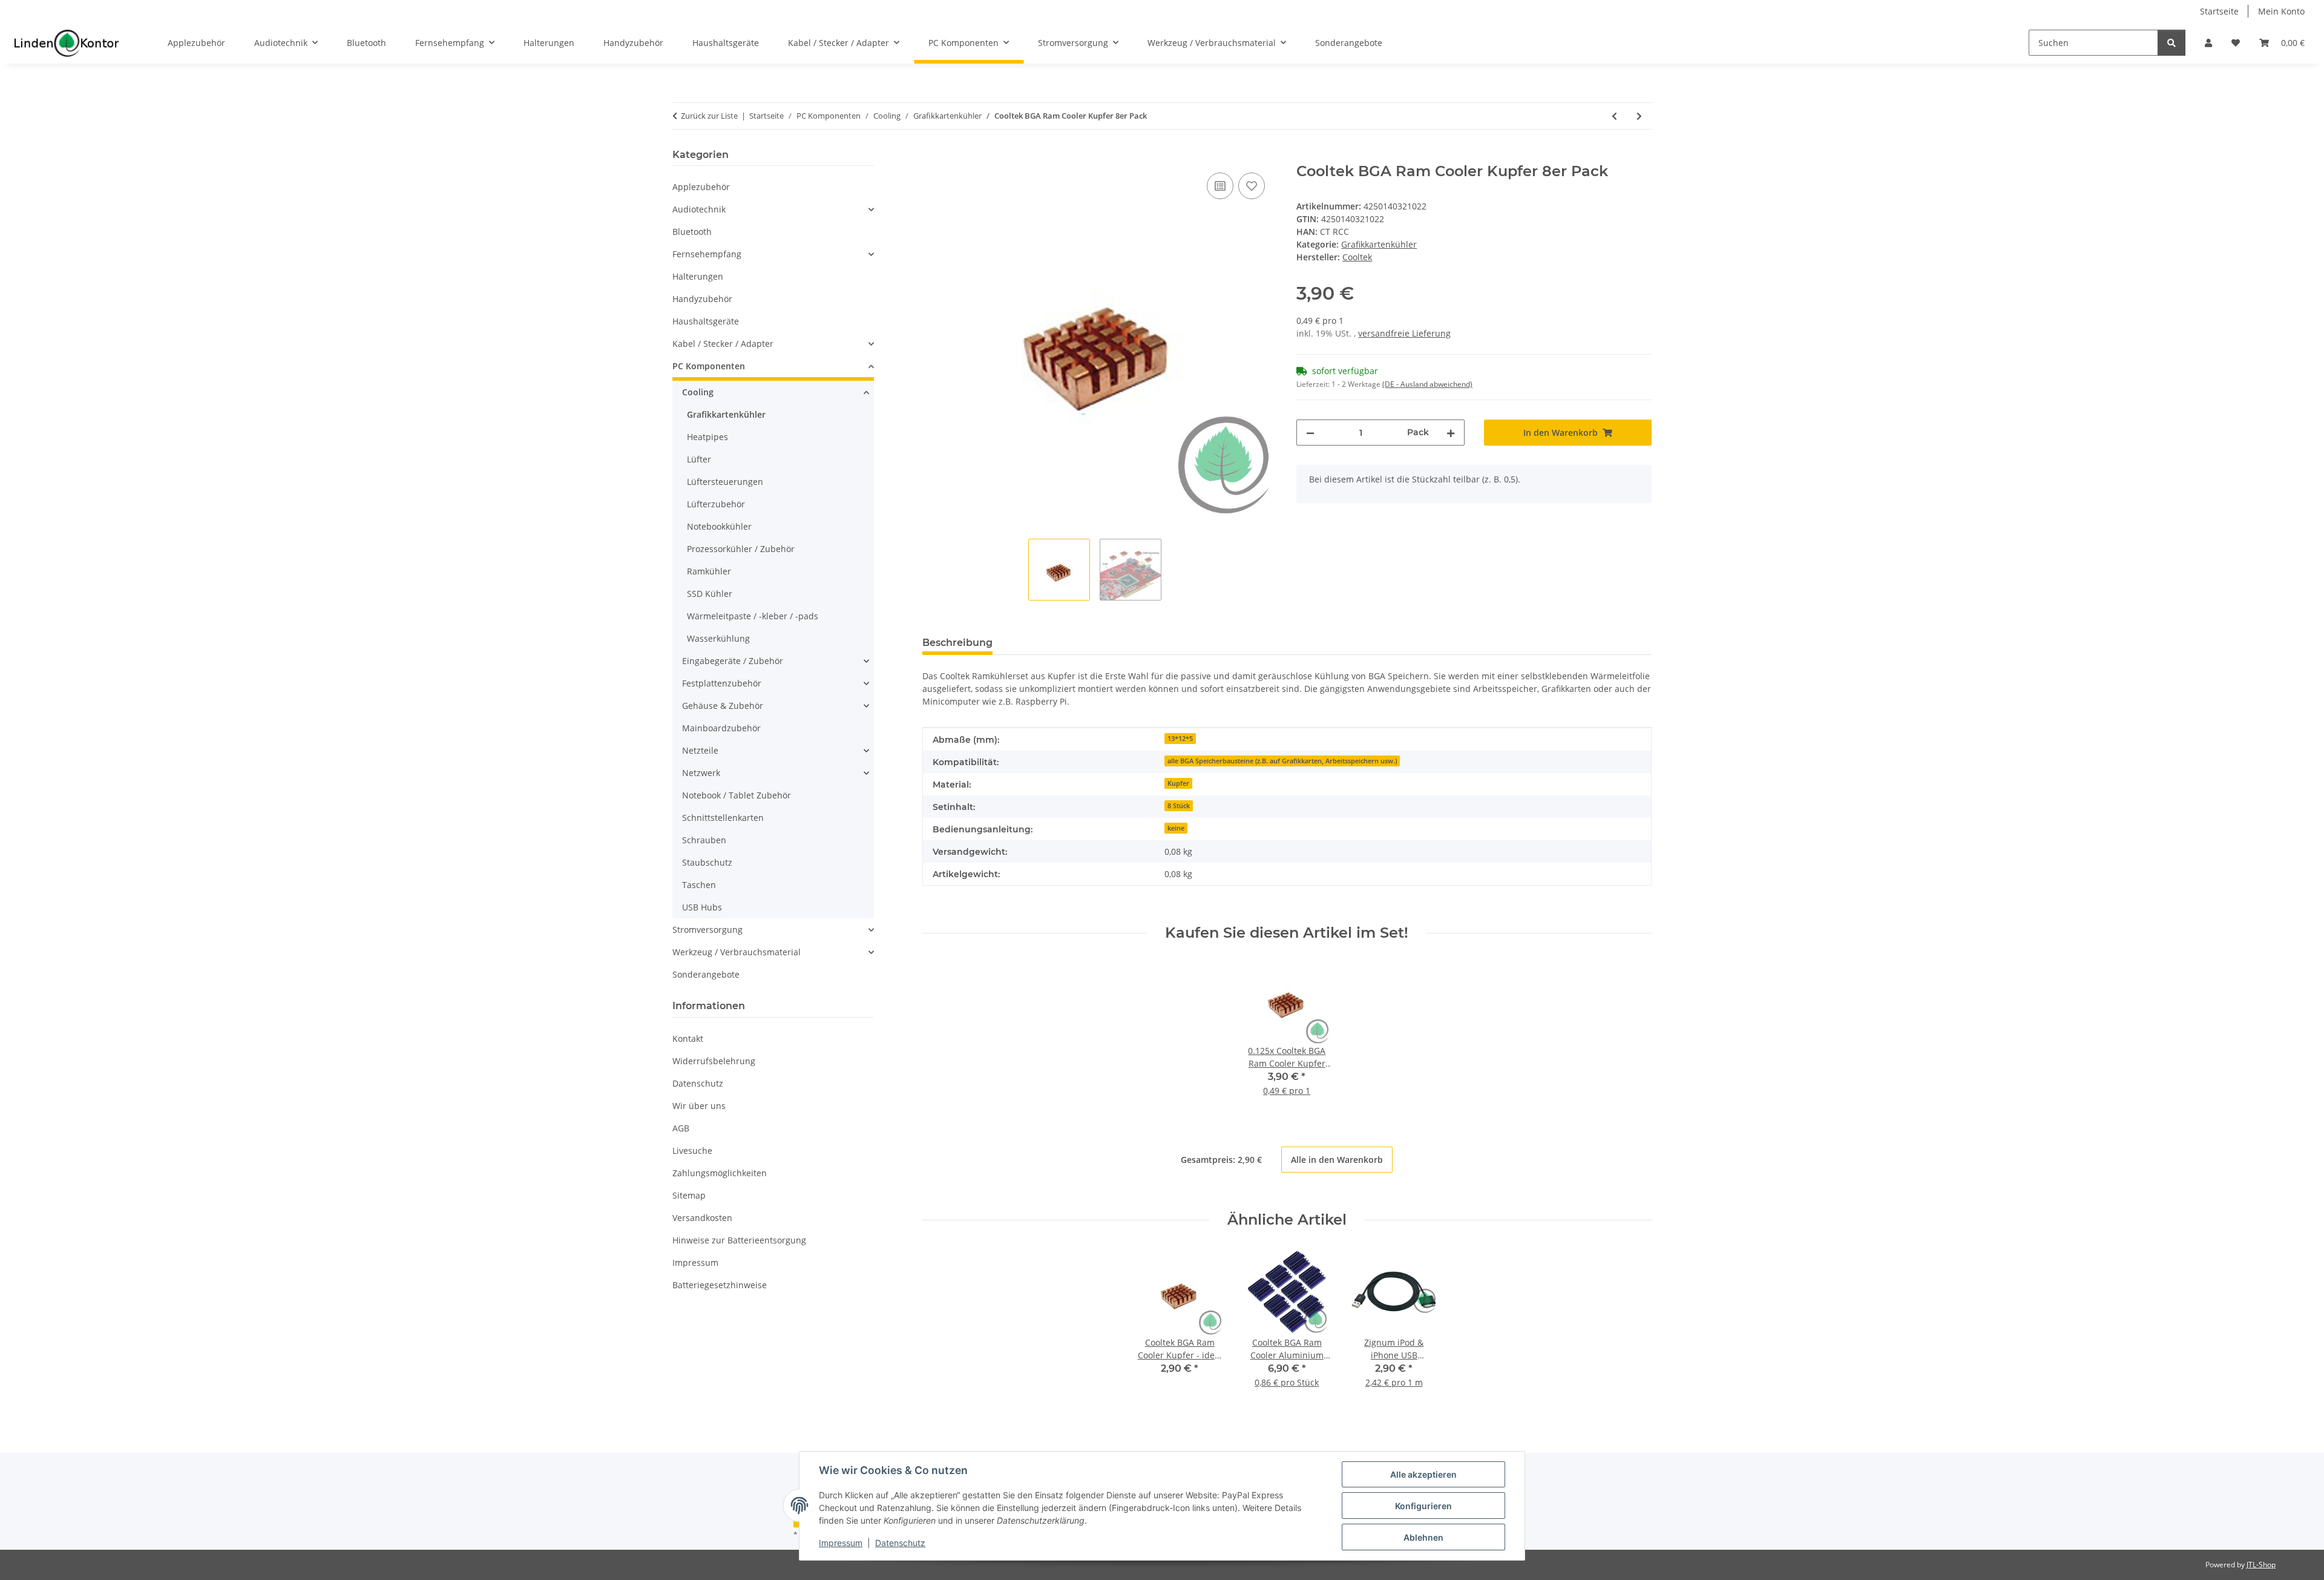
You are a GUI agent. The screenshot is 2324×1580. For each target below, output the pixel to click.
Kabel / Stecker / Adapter (723, 344)
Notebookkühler (719, 526)
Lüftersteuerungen (725, 482)
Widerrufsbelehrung (714, 1061)
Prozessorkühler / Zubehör (741, 549)
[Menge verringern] (1310, 433)
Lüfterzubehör (716, 504)
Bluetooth (692, 232)
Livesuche (692, 1150)
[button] (2208, 43)
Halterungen (698, 276)
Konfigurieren (1423, 1506)
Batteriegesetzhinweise (720, 1285)
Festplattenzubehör (722, 683)
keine (1176, 828)
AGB (681, 1128)
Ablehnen (1423, 1537)
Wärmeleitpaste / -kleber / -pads (753, 616)
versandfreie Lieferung (1404, 333)
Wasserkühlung (718, 638)
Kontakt (688, 1039)
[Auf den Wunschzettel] (1252, 186)
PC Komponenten (709, 366)
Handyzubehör (702, 299)
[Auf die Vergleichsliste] (1220, 186)
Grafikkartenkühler (1379, 244)
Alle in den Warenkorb (1337, 1160)
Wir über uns (699, 1106)
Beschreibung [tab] (957, 643)
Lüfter (699, 459)
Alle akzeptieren (1423, 1474)
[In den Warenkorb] (932, 156)
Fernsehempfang (707, 254)
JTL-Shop (2261, 1565)
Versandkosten (702, 1218)
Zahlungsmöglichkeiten (720, 1173)
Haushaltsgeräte (706, 321)
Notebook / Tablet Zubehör (737, 795)
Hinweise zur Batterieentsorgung (739, 1240)
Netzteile (700, 750)
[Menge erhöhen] (1451, 433)
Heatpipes (707, 437)
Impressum (841, 1543)
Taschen (699, 885)
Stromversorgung (707, 930)
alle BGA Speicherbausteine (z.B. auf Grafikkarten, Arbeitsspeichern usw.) (1282, 761)
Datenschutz (900, 1543)
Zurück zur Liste (709, 116)
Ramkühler (709, 571)
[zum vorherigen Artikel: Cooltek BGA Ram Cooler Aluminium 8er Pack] (1614, 116)
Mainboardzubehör (721, 728)
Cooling (698, 392)
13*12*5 (1180, 739)
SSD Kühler (710, 594)
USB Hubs (702, 907)
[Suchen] (2171, 43)
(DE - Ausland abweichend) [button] (1427, 384)
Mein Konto (2281, 11)
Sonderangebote (706, 974)
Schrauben (704, 840)
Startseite (2219, 11)
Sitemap (689, 1195)
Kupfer (1178, 783)
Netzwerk (701, 773)
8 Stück (1179, 806)
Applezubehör (701, 187)
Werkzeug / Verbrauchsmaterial (737, 952)
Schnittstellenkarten (723, 818)
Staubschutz (707, 862)
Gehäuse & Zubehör (723, 706)
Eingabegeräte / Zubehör (733, 661)
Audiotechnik (699, 209)
